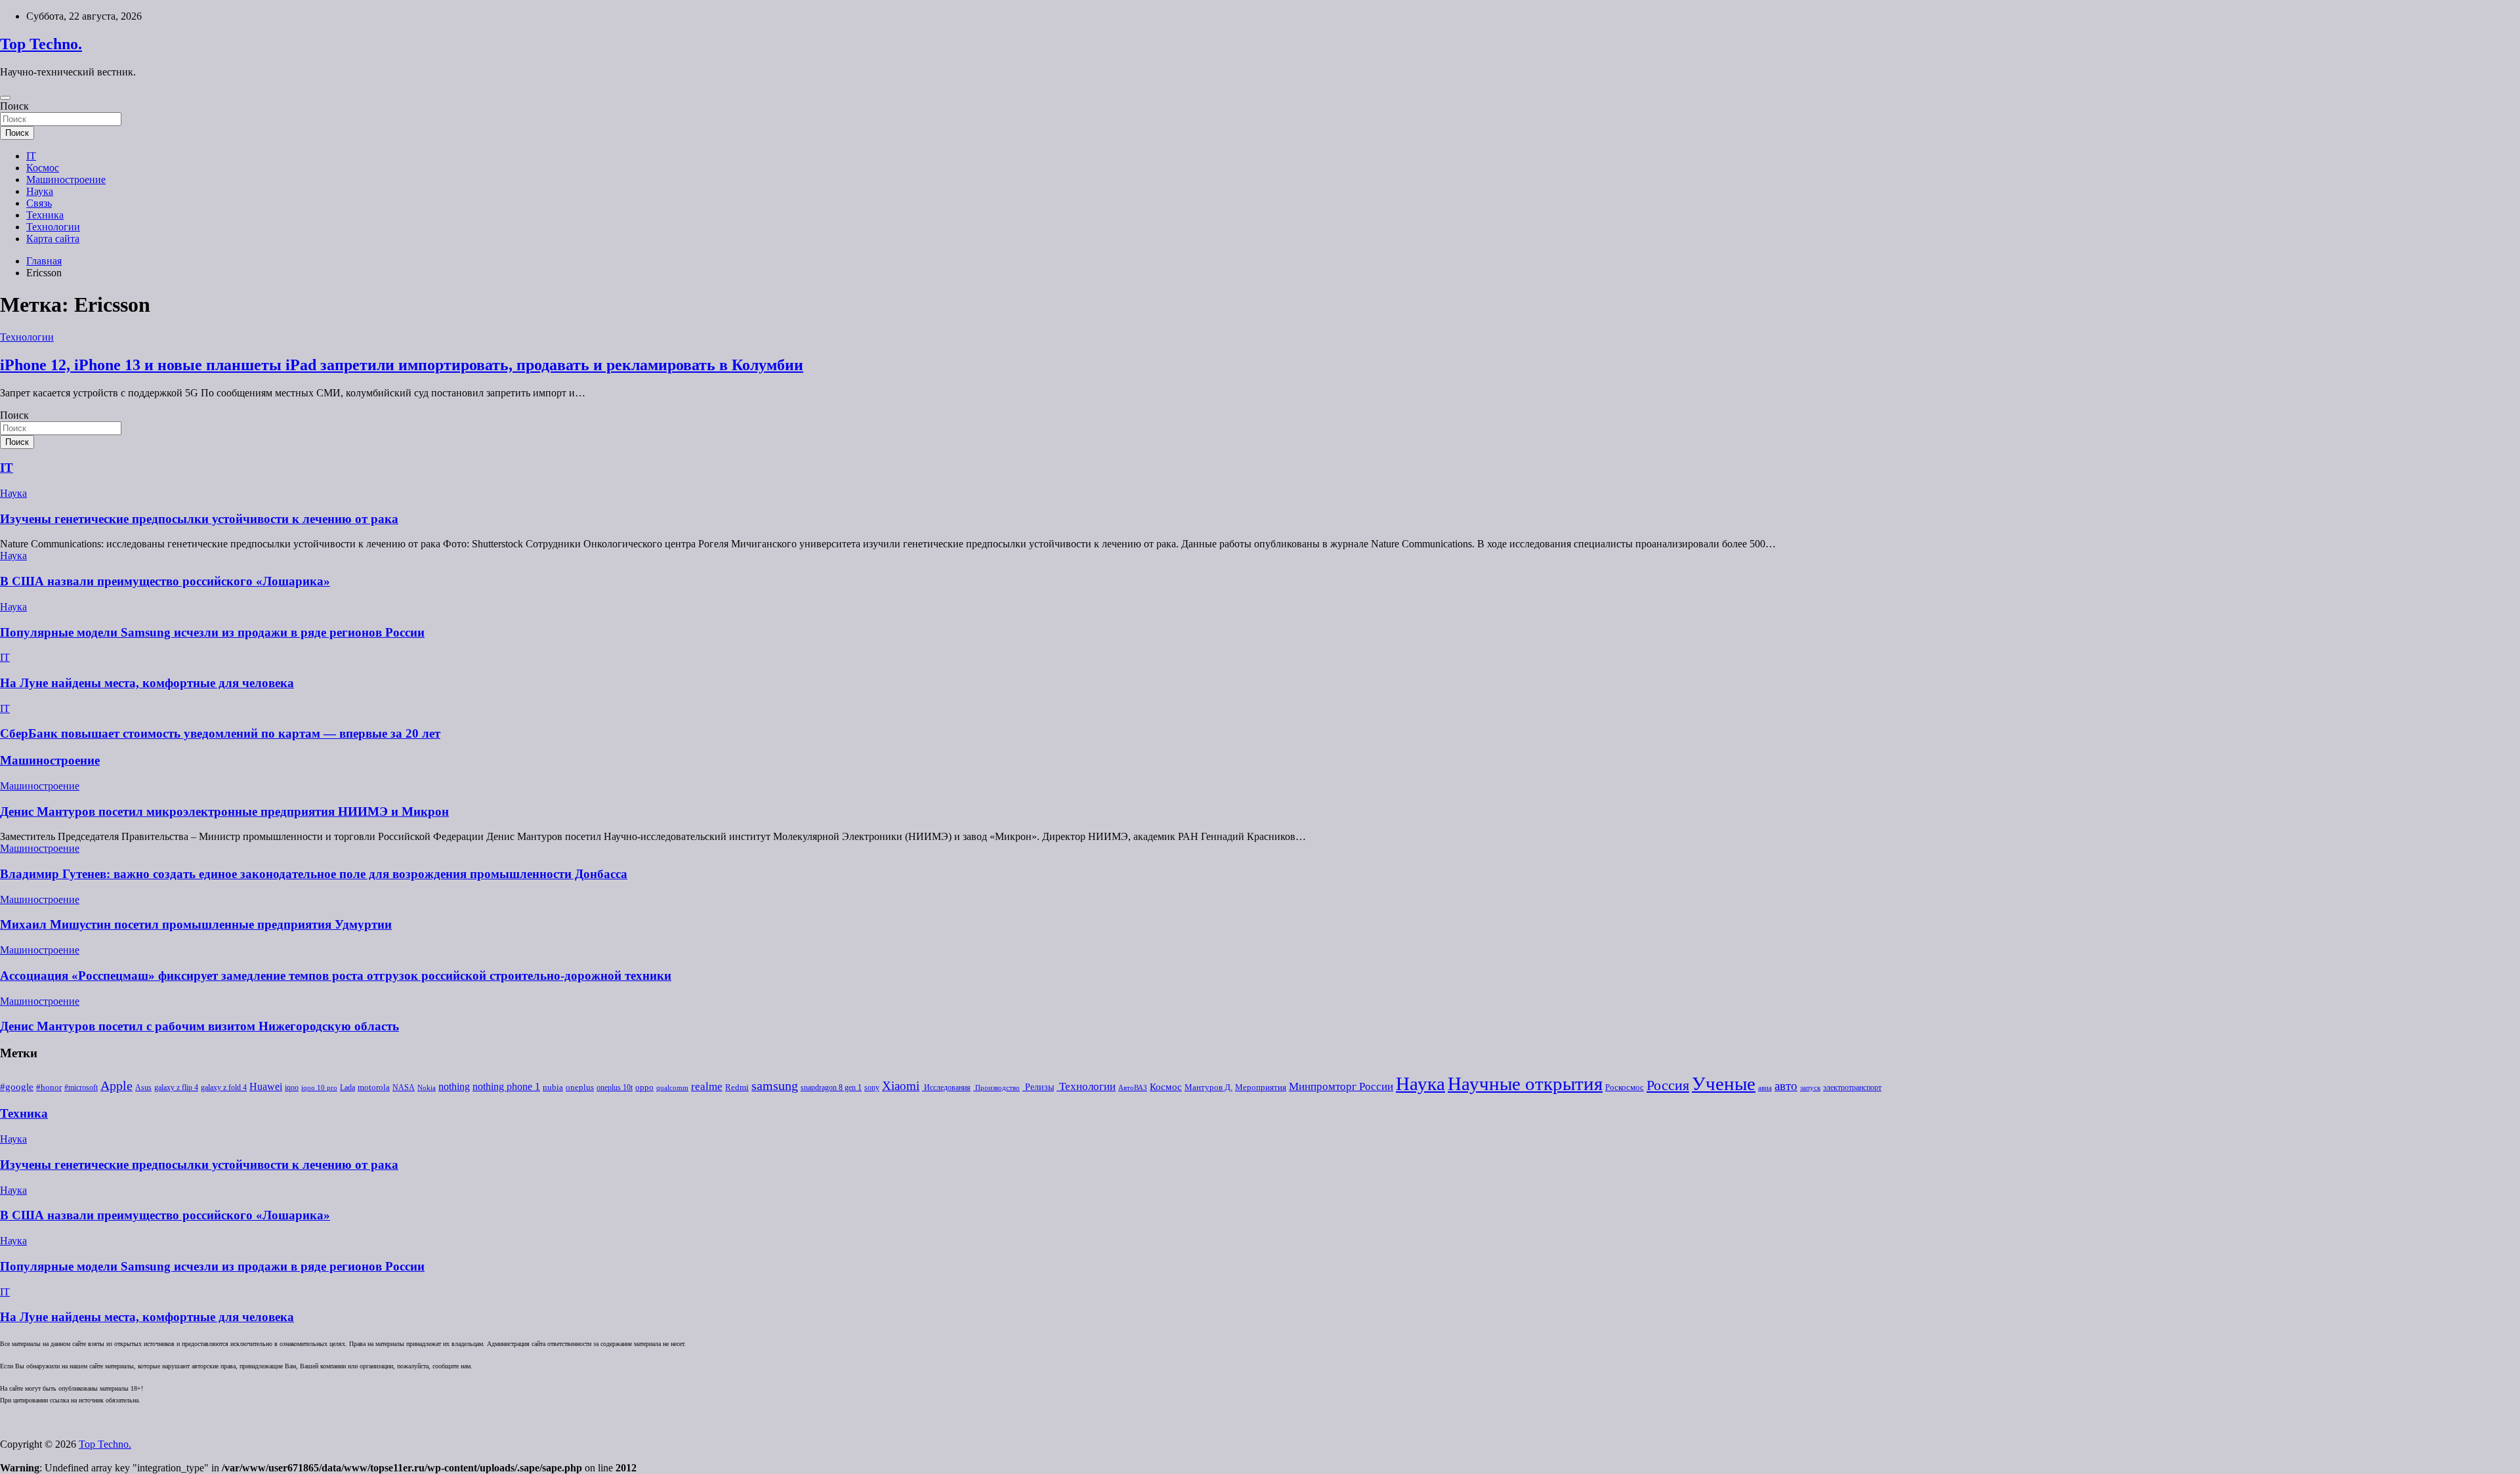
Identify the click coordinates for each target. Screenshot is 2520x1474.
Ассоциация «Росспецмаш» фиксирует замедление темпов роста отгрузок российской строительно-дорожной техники (336, 976)
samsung (775, 1086)
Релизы (1038, 1087)
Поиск (14, 106)
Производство (997, 1088)
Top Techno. (41, 44)
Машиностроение (66, 179)
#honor (49, 1087)
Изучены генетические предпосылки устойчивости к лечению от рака (199, 519)
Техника (45, 215)
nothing (454, 1087)
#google (17, 1087)
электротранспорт (1852, 1087)
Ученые (1724, 1084)
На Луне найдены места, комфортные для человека (147, 683)
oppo (644, 1087)
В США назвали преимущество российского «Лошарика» (165, 581)
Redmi (737, 1087)
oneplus (580, 1087)
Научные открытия (1525, 1084)
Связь (39, 203)
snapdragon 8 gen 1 (831, 1087)
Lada (347, 1087)
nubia (553, 1087)
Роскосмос (1625, 1087)
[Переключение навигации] (5, 98)
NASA (404, 1087)
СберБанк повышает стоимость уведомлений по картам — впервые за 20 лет (220, 733)
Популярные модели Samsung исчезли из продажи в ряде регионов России (212, 632)
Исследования (946, 1087)
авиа (1765, 1088)
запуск (1810, 1088)
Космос (43, 168)
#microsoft (81, 1087)
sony (872, 1087)
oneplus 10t (615, 1087)
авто (1786, 1086)
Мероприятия (1261, 1087)
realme (707, 1086)
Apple (116, 1086)
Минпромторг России (1341, 1086)
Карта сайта (53, 239)
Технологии (53, 227)
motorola (374, 1087)
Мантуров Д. (1208, 1087)
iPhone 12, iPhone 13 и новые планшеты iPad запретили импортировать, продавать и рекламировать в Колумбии (402, 365)
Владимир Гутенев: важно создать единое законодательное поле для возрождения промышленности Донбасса (314, 874)
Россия (1668, 1085)
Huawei (266, 1086)
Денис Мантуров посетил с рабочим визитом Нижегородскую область (199, 1026)
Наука (40, 191)
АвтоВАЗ (1133, 1088)
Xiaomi (901, 1086)
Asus (143, 1087)
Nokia (427, 1088)
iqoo (292, 1087)
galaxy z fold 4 (224, 1087)
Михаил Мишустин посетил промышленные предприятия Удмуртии (196, 924)
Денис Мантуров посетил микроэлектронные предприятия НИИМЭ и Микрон (224, 811)
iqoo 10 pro (319, 1088)
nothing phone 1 (506, 1086)
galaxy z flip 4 (176, 1087)
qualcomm (672, 1088)
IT (31, 156)
